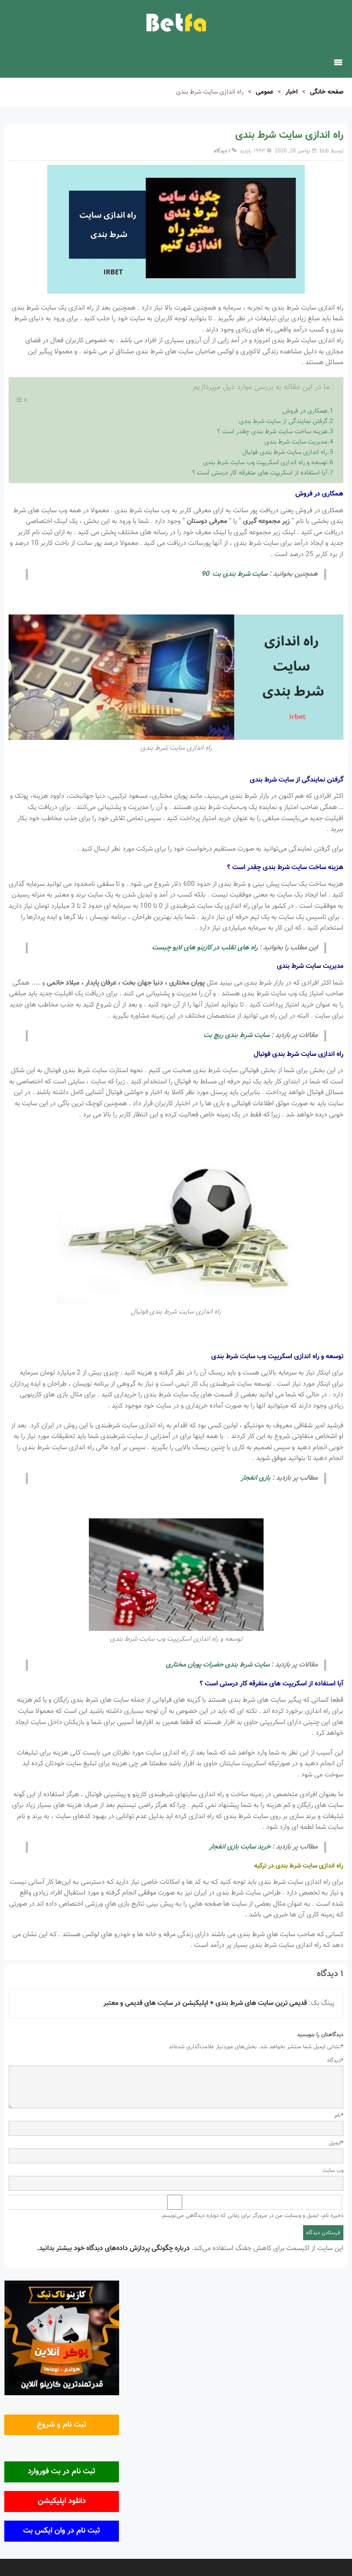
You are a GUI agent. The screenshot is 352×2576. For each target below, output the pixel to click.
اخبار (292, 92)
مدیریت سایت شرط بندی (296, 442)
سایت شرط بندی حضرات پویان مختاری (218, 1665)
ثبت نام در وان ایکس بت (62, 2531)
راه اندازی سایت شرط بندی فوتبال (285, 452)
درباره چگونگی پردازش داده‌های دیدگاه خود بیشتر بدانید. (113, 2249)
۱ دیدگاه (222, 151)
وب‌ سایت (333, 2171)
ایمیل (336, 2143)
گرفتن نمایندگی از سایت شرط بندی (283, 421)
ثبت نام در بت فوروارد (62, 2472)
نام (339, 2116)
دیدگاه (335, 2061)
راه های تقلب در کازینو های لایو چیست (205, 948)
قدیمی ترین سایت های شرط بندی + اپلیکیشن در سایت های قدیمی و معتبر (205, 2003)
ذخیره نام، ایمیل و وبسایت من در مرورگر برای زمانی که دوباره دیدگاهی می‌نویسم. (252, 2216)
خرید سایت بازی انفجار (240, 1847)
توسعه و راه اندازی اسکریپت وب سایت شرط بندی (265, 463)
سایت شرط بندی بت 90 (234, 574)
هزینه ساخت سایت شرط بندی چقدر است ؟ (272, 432)
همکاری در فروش (305, 411)
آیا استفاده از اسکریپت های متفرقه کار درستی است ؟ (260, 473)
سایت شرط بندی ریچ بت (237, 1036)
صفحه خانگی (327, 92)
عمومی (265, 92)
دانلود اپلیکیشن (62, 2501)
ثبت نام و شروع (62, 2425)
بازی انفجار (256, 1478)
